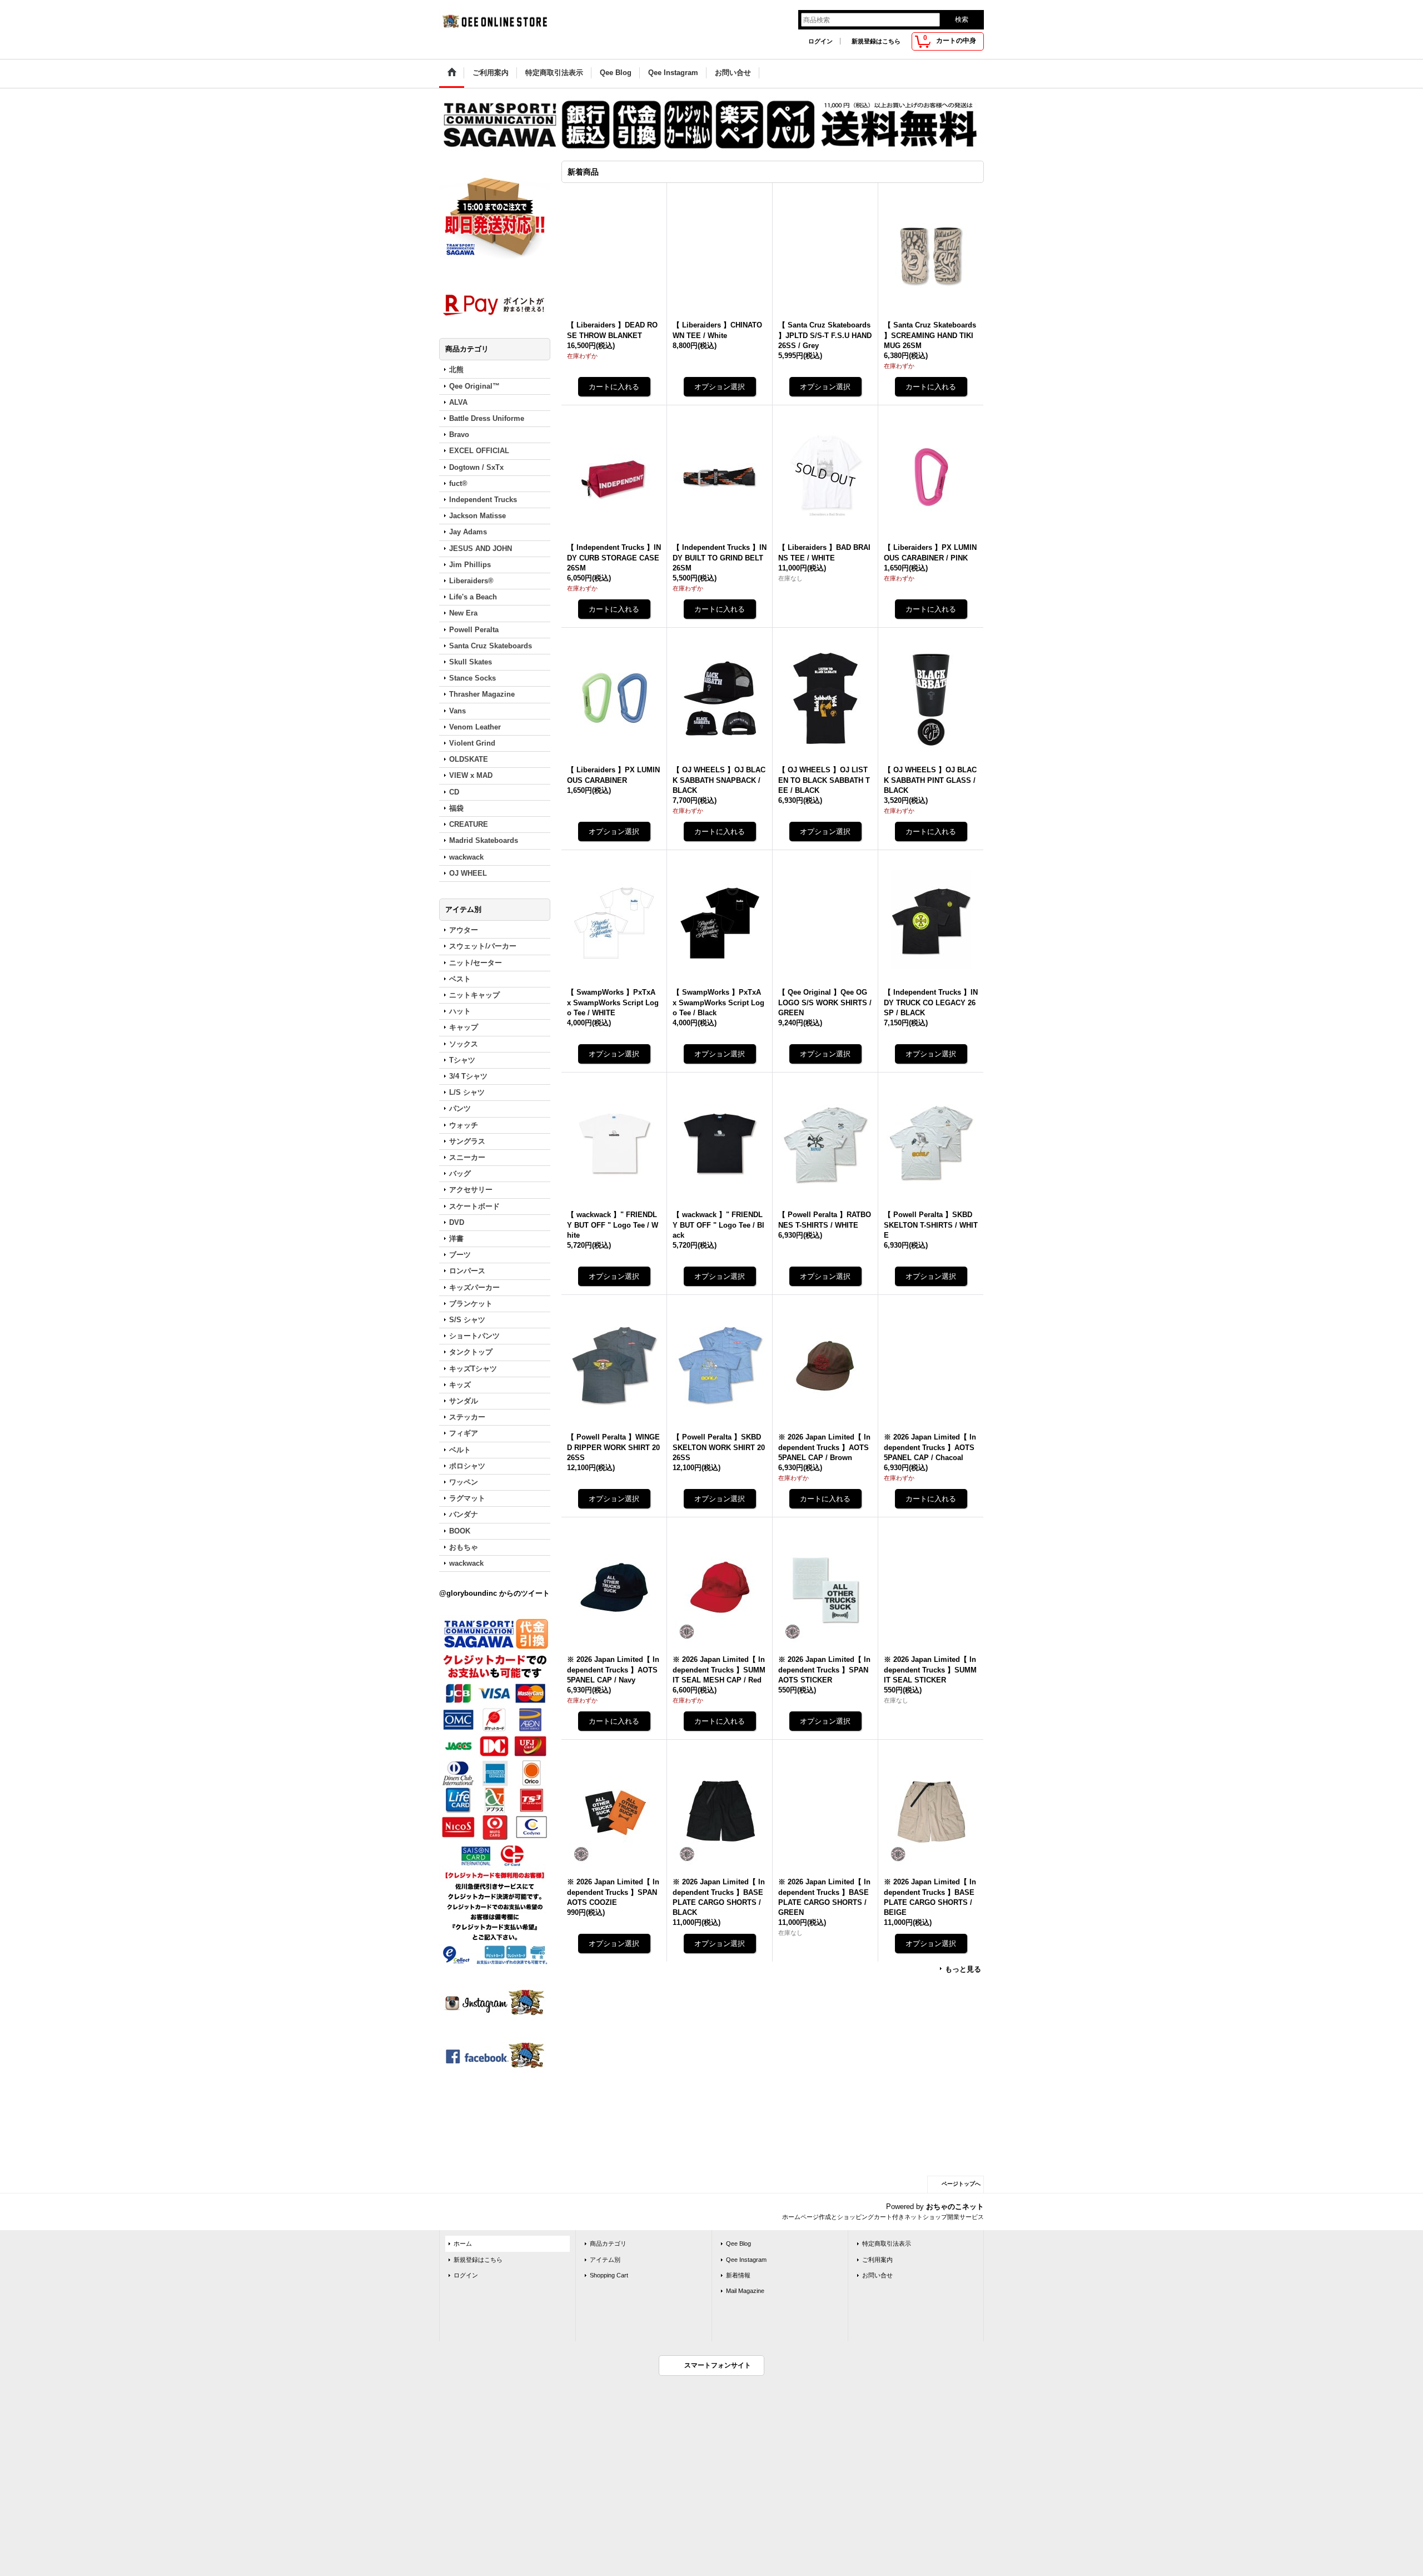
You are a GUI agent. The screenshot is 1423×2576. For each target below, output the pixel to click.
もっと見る (963, 1969)
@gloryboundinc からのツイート (494, 1593)
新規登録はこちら (876, 41)
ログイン (820, 41)
